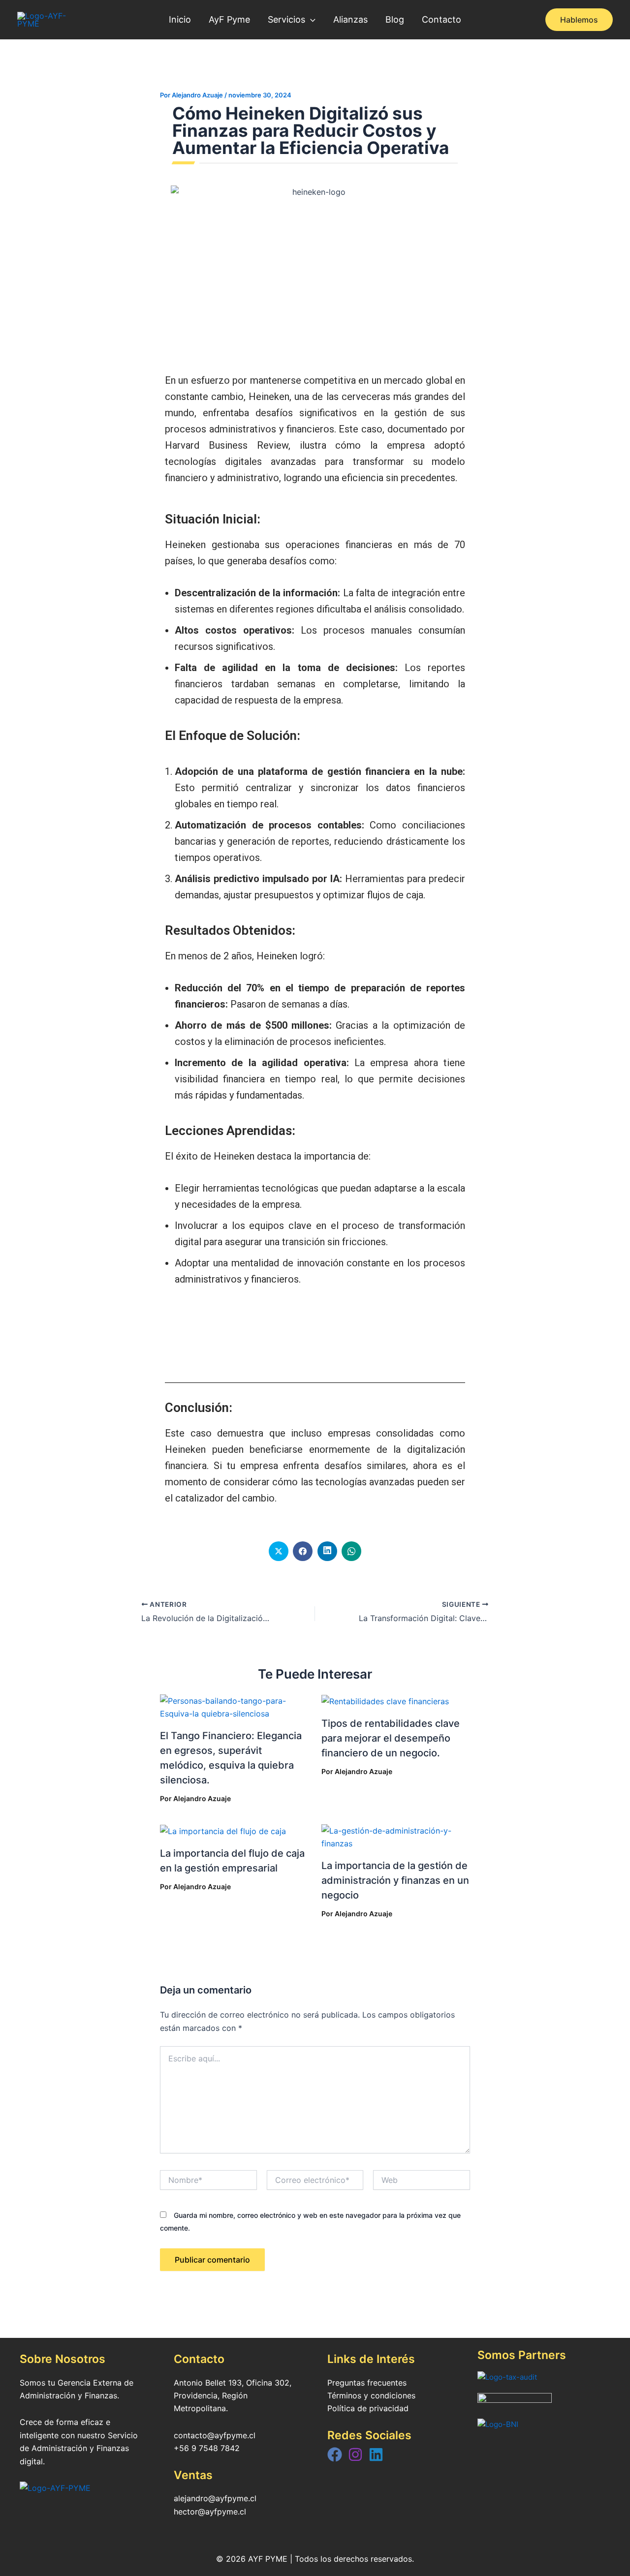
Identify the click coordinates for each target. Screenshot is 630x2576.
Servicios (286, 19)
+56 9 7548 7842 (207, 2448)
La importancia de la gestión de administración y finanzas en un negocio (395, 1880)
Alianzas (350, 19)
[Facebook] (335, 2454)
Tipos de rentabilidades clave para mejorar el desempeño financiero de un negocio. (391, 1738)
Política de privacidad (368, 2408)
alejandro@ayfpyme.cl (215, 2498)
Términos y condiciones (371, 2395)
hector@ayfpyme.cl (210, 2512)
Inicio (180, 19)
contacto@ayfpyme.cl (215, 2435)
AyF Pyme (229, 19)
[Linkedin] (376, 2454)
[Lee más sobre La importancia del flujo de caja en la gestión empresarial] (223, 1831)
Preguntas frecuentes (367, 2383)
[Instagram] (355, 2454)
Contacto (441, 19)
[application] (310, 20)
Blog (395, 19)
